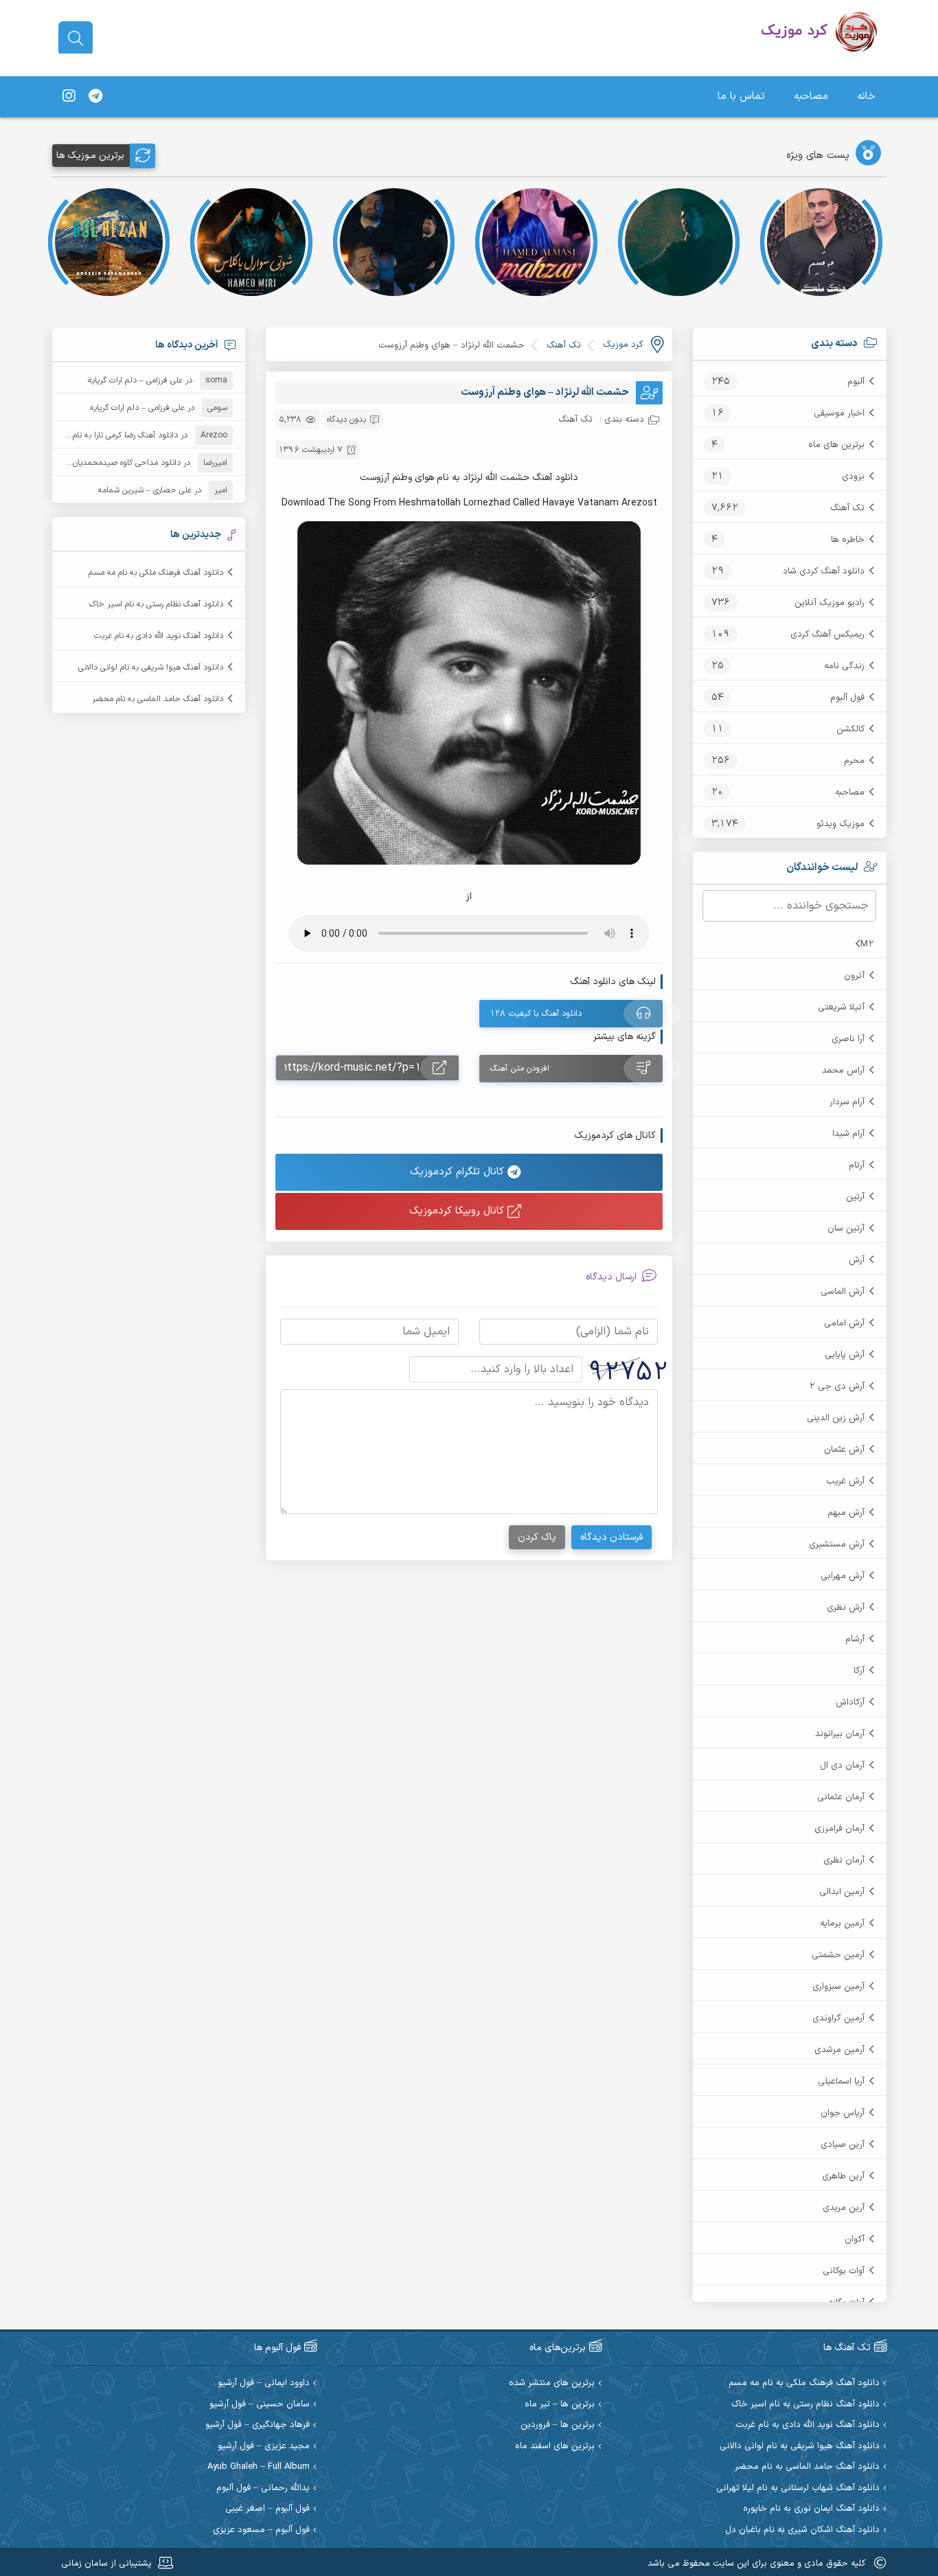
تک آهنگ (847, 508)
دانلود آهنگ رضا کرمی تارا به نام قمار (117, 435)
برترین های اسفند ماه (555, 2447)
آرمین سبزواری (838, 1987)
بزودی (853, 477)
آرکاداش (850, 1702)
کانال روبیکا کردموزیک (458, 1211)
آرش (857, 1260)
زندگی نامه (844, 666)
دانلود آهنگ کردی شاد (824, 571)
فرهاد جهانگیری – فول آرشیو (258, 2425)
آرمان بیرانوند (840, 1734)
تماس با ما (741, 96)
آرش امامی (844, 1323)
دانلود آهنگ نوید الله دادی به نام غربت (159, 636)
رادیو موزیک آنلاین (830, 603)
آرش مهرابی (843, 1576)
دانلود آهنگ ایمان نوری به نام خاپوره (811, 2509)
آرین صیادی (843, 2145)
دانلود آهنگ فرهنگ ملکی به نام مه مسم (156, 573)
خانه (866, 96)
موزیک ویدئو (840, 824)
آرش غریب (845, 1481)
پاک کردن (537, 1537)
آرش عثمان (844, 1450)
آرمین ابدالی (842, 1892)
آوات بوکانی (844, 2271)
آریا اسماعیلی (841, 2082)
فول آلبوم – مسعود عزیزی (261, 2530)
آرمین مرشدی (839, 2050)
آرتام (857, 1165)
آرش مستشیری (837, 1545)
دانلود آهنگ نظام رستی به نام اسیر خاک (156, 604)
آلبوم (856, 382)
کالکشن (850, 729)
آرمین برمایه (842, 1924)
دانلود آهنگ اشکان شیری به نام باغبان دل (802, 2530)
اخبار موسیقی (839, 413)
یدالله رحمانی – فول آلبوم (263, 2488)
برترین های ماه (836, 445)
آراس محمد (843, 1071)
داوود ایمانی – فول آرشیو (264, 2383)
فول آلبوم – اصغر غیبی (267, 2509)
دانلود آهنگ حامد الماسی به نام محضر (158, 699)
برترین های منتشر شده (552, 2383)
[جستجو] (76, 38)
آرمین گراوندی (838, 2018)
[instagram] (69, 97)
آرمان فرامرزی (839, 1829)
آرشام (855, 1639)
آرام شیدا (848, 1134)
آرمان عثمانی (841, 1797)
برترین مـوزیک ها (90, 156)
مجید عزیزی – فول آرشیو (264, 2447)
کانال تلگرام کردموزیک (459, 1172)
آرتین (855, 1197)
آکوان (855, 2239)
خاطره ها (848, 540)
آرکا (859, 1671)
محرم (854, 761)
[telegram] (95, 97)
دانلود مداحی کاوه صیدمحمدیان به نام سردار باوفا (97, 463)
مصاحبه (811, 96)
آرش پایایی (845, 1355)
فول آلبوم (847, 698)
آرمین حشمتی (838, 1955)
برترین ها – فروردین (558, 2425)
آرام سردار (847, 1102)
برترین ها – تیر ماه (560, 2405)
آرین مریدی (844, 2208)
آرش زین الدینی (836, 1418)
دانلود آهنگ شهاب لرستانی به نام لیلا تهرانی (798, 2488)
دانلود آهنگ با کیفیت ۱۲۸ (536, 1014)
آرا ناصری (848, 1039)
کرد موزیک (623, 345)
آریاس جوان (843, 2113)
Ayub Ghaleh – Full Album (259, 2467)
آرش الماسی (843, 1292)
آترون (854, 976)
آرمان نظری (844, 1860)
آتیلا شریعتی (841, 1007)
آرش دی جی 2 (837, 1387)
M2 (867, 944)
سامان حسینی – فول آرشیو (260, 2405)
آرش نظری (846, 1608)
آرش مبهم (846, 1513)
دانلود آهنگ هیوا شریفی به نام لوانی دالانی (151, 668)
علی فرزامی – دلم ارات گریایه (135, 380)
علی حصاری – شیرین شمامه (145, 490)
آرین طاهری (843, 2176)
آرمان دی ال (842, 1766)
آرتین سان (846, 1229)
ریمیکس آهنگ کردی (827, 635)
